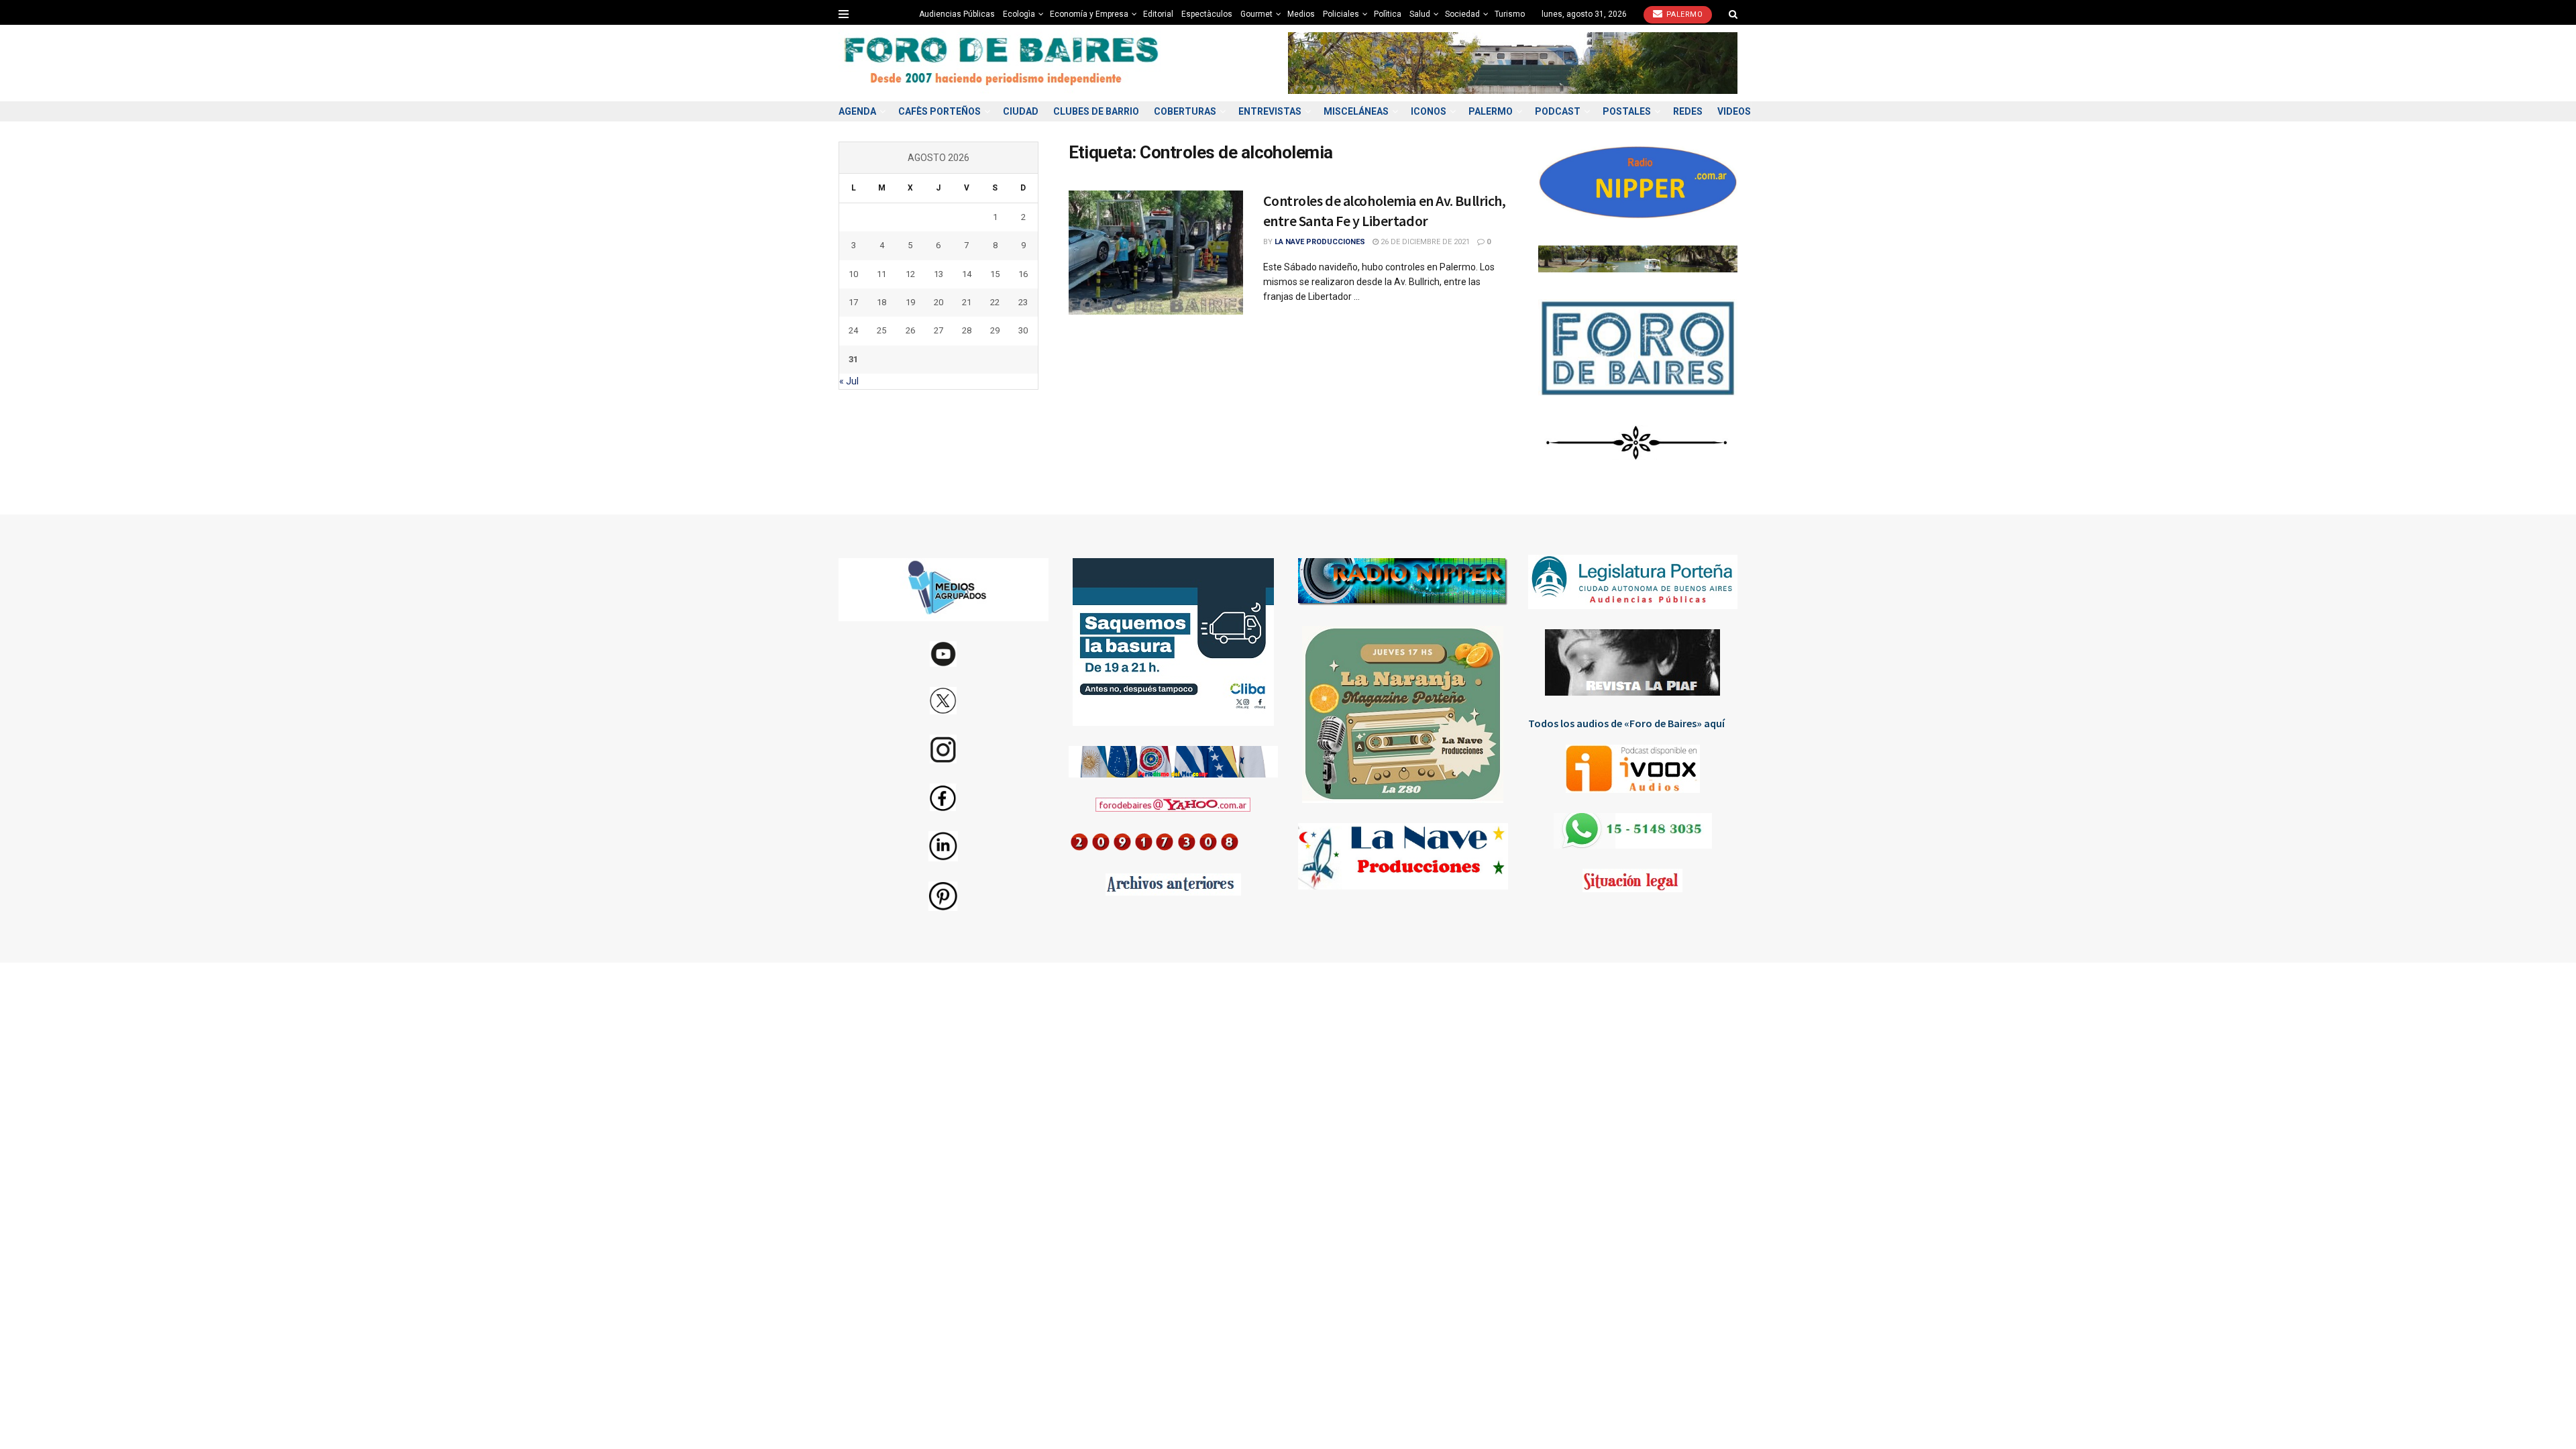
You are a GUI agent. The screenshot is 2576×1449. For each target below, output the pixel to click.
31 (853, 359)
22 (995, 302)
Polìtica (1388, 14)
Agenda (857, 111)
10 (853, 274)
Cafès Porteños (940, 111)
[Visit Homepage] (1003, 63)
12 (910, 274)
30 (1023, 330)
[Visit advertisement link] (1513, 63)
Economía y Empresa (1089, 14)
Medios (1301, 14)
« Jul (849, 381)
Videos (1734, 111)
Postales (1627, 111)
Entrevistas (1270, 111)
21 (967, 302)
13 (938, 274)
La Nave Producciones (1320, 242)
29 (995, 330)
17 (853, 302)
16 (1023, 274)
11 (881, 274)
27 (938, 330)
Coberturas (1185, 111)
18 (881, 302)
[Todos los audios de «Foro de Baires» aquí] (1633, 769)
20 (938, 302)
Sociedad (1462, 14)
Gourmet (1256, 14)
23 (1023, 302)
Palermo (1683, 14)
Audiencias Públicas (957, 14)
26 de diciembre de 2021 (1424, 242)
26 (910, 330)
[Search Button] (1733, 14)
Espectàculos (1207, 14)
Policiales (1341, 14)
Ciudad (1021, 111)
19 (910, 302)
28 (967, 330)
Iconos (1429, 111)
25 (881, 330)
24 (853, 330)
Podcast (1558, 111)
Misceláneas (1356, 111)
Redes (1688, 111)
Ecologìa (1019, 14)
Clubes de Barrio (1096, 111)
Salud (1420, 14)
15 (995, 274)
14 (967, 274)
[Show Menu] (844, 14)
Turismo (1510, 14)
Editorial (1158, 14)
